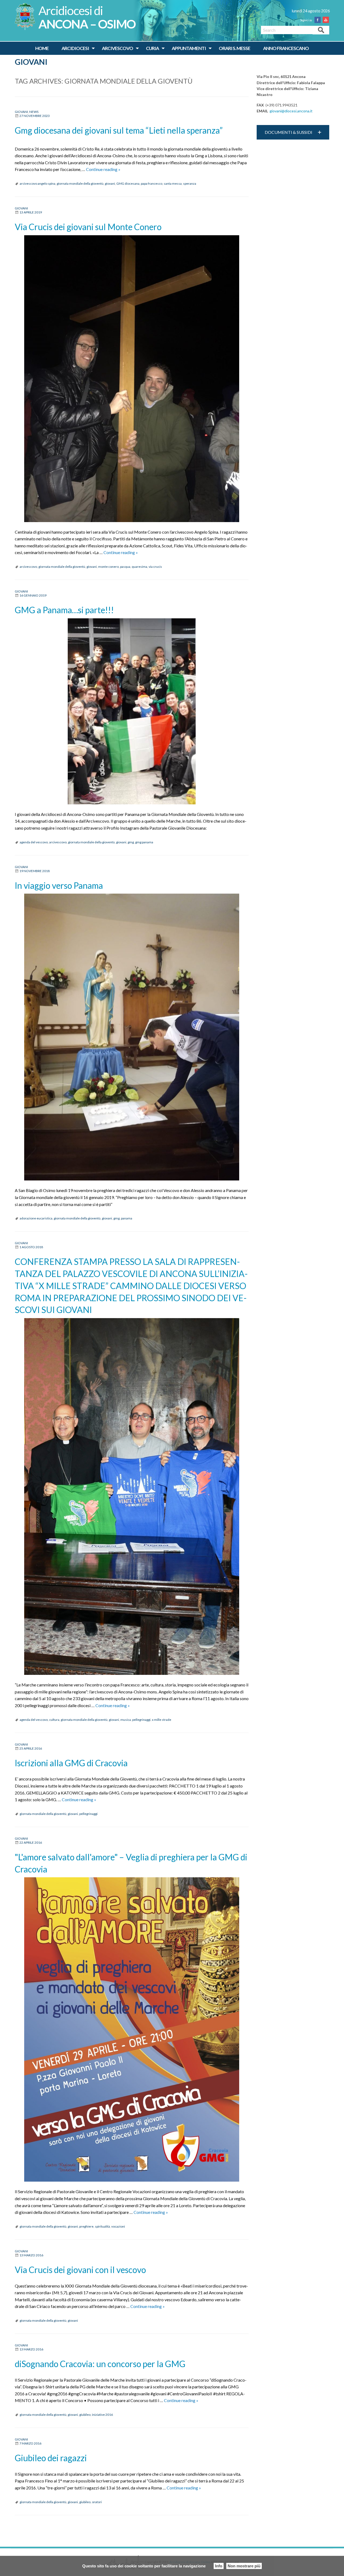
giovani (110, 183)
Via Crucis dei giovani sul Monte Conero (88, 227)
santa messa (173, 183)
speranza (190, 183)
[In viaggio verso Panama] (132, 1037)
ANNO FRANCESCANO (286, 48)
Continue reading (103, 169)
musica (126, 1720)
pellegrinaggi (141, 1720)
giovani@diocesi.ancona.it (291, 111)
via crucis (155, 567)
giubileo (85, 2415)
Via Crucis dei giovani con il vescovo (80, 2270)
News (34, 112)
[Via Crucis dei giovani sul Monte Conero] (132, 379)
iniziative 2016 (102, 2415)
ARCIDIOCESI (75, 48)
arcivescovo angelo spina (37, 183)
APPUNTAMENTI (189, 48)
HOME (42, 48)
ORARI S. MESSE (234, 48)
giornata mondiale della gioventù (80, 183)
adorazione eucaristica (36, 1218)
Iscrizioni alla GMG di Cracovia (71, 1763)
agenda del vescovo (34, 842)
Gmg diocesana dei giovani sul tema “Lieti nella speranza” (119, 130)
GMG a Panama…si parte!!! (64, 610)
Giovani (31, 62)
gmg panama (144, 842)
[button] (293, 132)
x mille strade (162, 1720)
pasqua (125, 567)
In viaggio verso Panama (59, 885)
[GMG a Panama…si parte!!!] (132, 711)
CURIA (152, 48)
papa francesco (152, 183)
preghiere (86, 2226)
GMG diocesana (128, 183)
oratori (97, 2502)
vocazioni (118, 2226)
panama (127, 1218)
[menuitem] (42, 48)
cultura (54, 1720)
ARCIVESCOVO (117, 48)
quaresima (139, 567)
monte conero (108, 567)
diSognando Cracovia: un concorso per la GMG (100, 2364)
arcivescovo (28, 567)
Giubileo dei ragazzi (51, 2458)
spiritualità (102, 2226)
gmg (131, 842)
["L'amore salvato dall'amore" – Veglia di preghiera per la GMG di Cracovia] (132, 2029)
